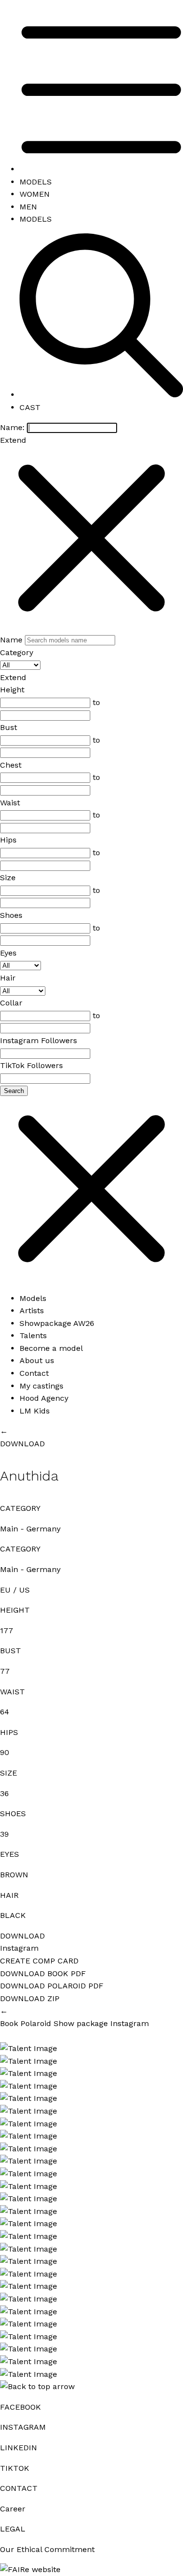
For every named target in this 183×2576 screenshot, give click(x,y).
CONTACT (19, 2488)
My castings (41, 1386)
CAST (30, 407)
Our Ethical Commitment (47, 2549)
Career (13, 2509)
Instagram (19, 1948)
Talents (33, 1335)
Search (14, 1091)
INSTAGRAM (23, 2427)
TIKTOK (15, 2468)
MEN (28, 207)
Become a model (51, 1348)
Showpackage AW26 (57, 1323)
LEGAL (13, 2529)
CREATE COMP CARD (39, 1961)
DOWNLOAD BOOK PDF (43, 1973)
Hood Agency (44, 1398)
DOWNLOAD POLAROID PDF (52, 1986)
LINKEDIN (19, 2448)
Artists (32, 1311)
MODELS (36, 182)
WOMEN (35, 194)
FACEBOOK (20, 2407)
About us (37, 1360)
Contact (34, 1373)
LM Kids (35, 1411)
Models (33, 1298)
